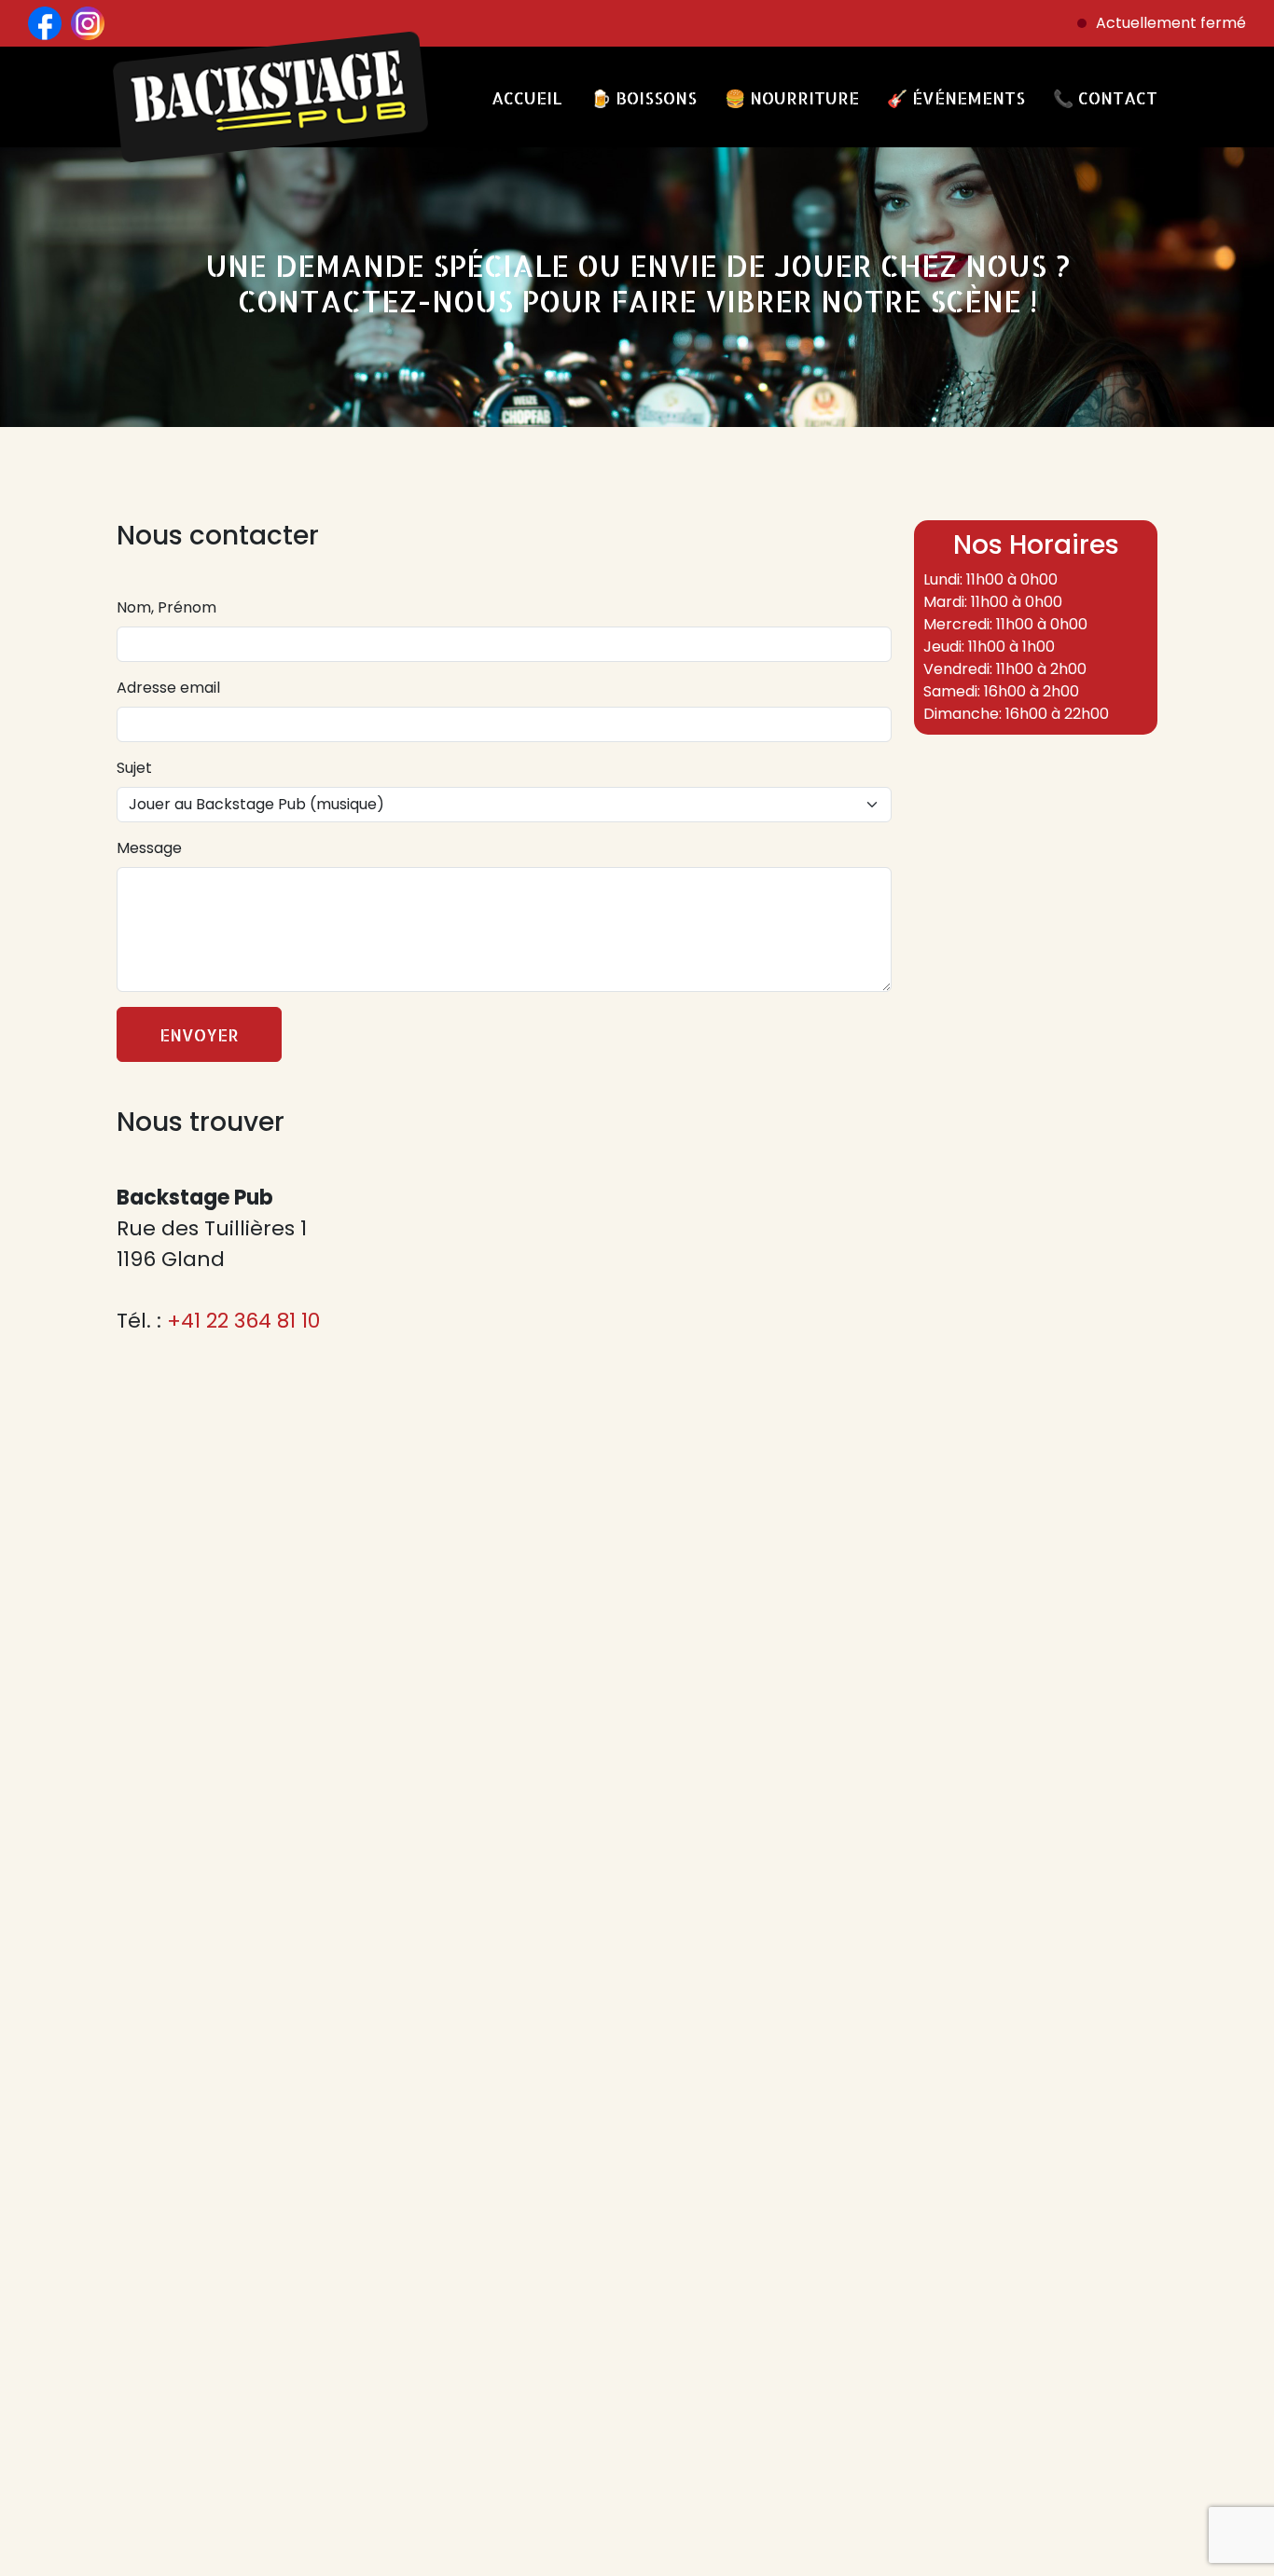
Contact (1105, 97)
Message (149, 848)
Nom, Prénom (166, 607)
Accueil (527, 97)
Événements (956, 97)
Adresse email (168, 688)
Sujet (134, 768)
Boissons (644, 97)
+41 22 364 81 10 (243, 1321)
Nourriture (792, 97)
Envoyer (199, 1034)
